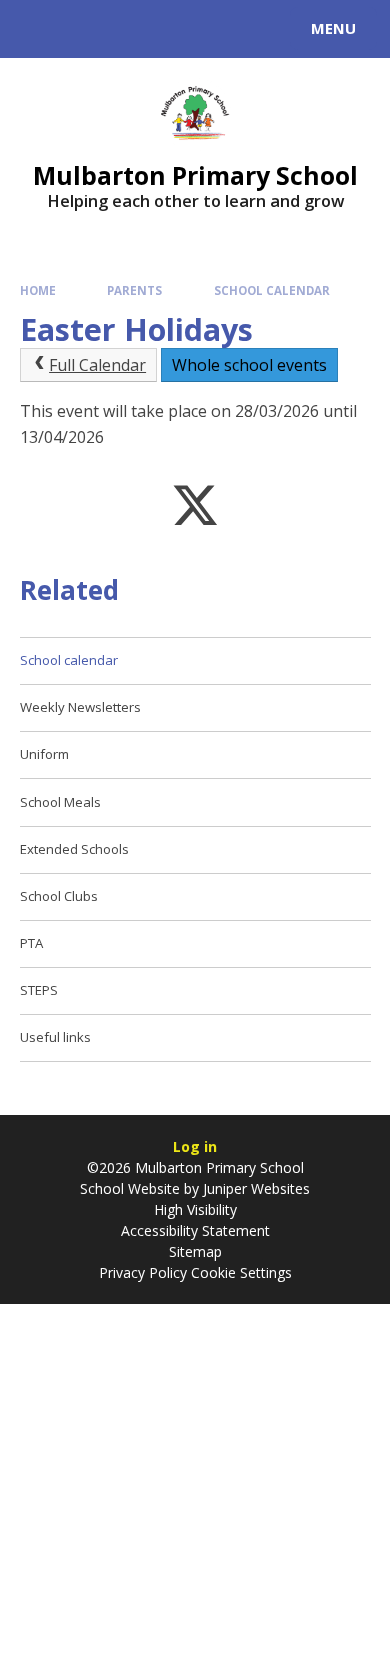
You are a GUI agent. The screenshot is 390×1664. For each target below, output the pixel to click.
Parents (134, 290)
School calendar (272, 290)
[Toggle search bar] (38, 29)
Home (38, 290)
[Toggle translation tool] (88, 29)
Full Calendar (97, 365)
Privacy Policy (143, 1272)
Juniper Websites (254, 1188)
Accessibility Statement (195, 1230)
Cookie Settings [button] (241, 1272)
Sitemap (195, 1251)
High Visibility (195, 1209)
